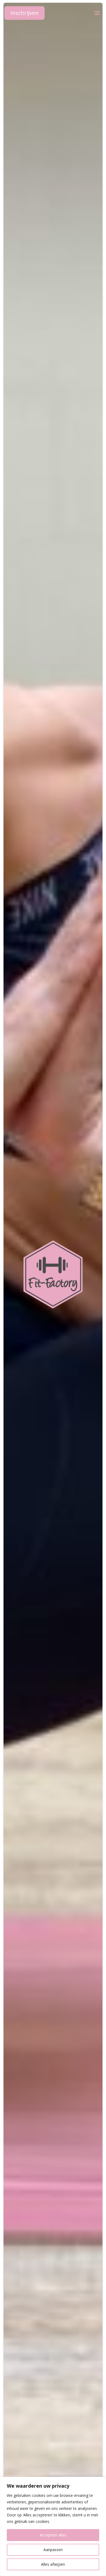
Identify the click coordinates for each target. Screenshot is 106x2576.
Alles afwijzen (53, 2564)
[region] (53, 2526)
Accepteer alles (53, 2535)
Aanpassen (53, 2550)
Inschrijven (24, 13)
